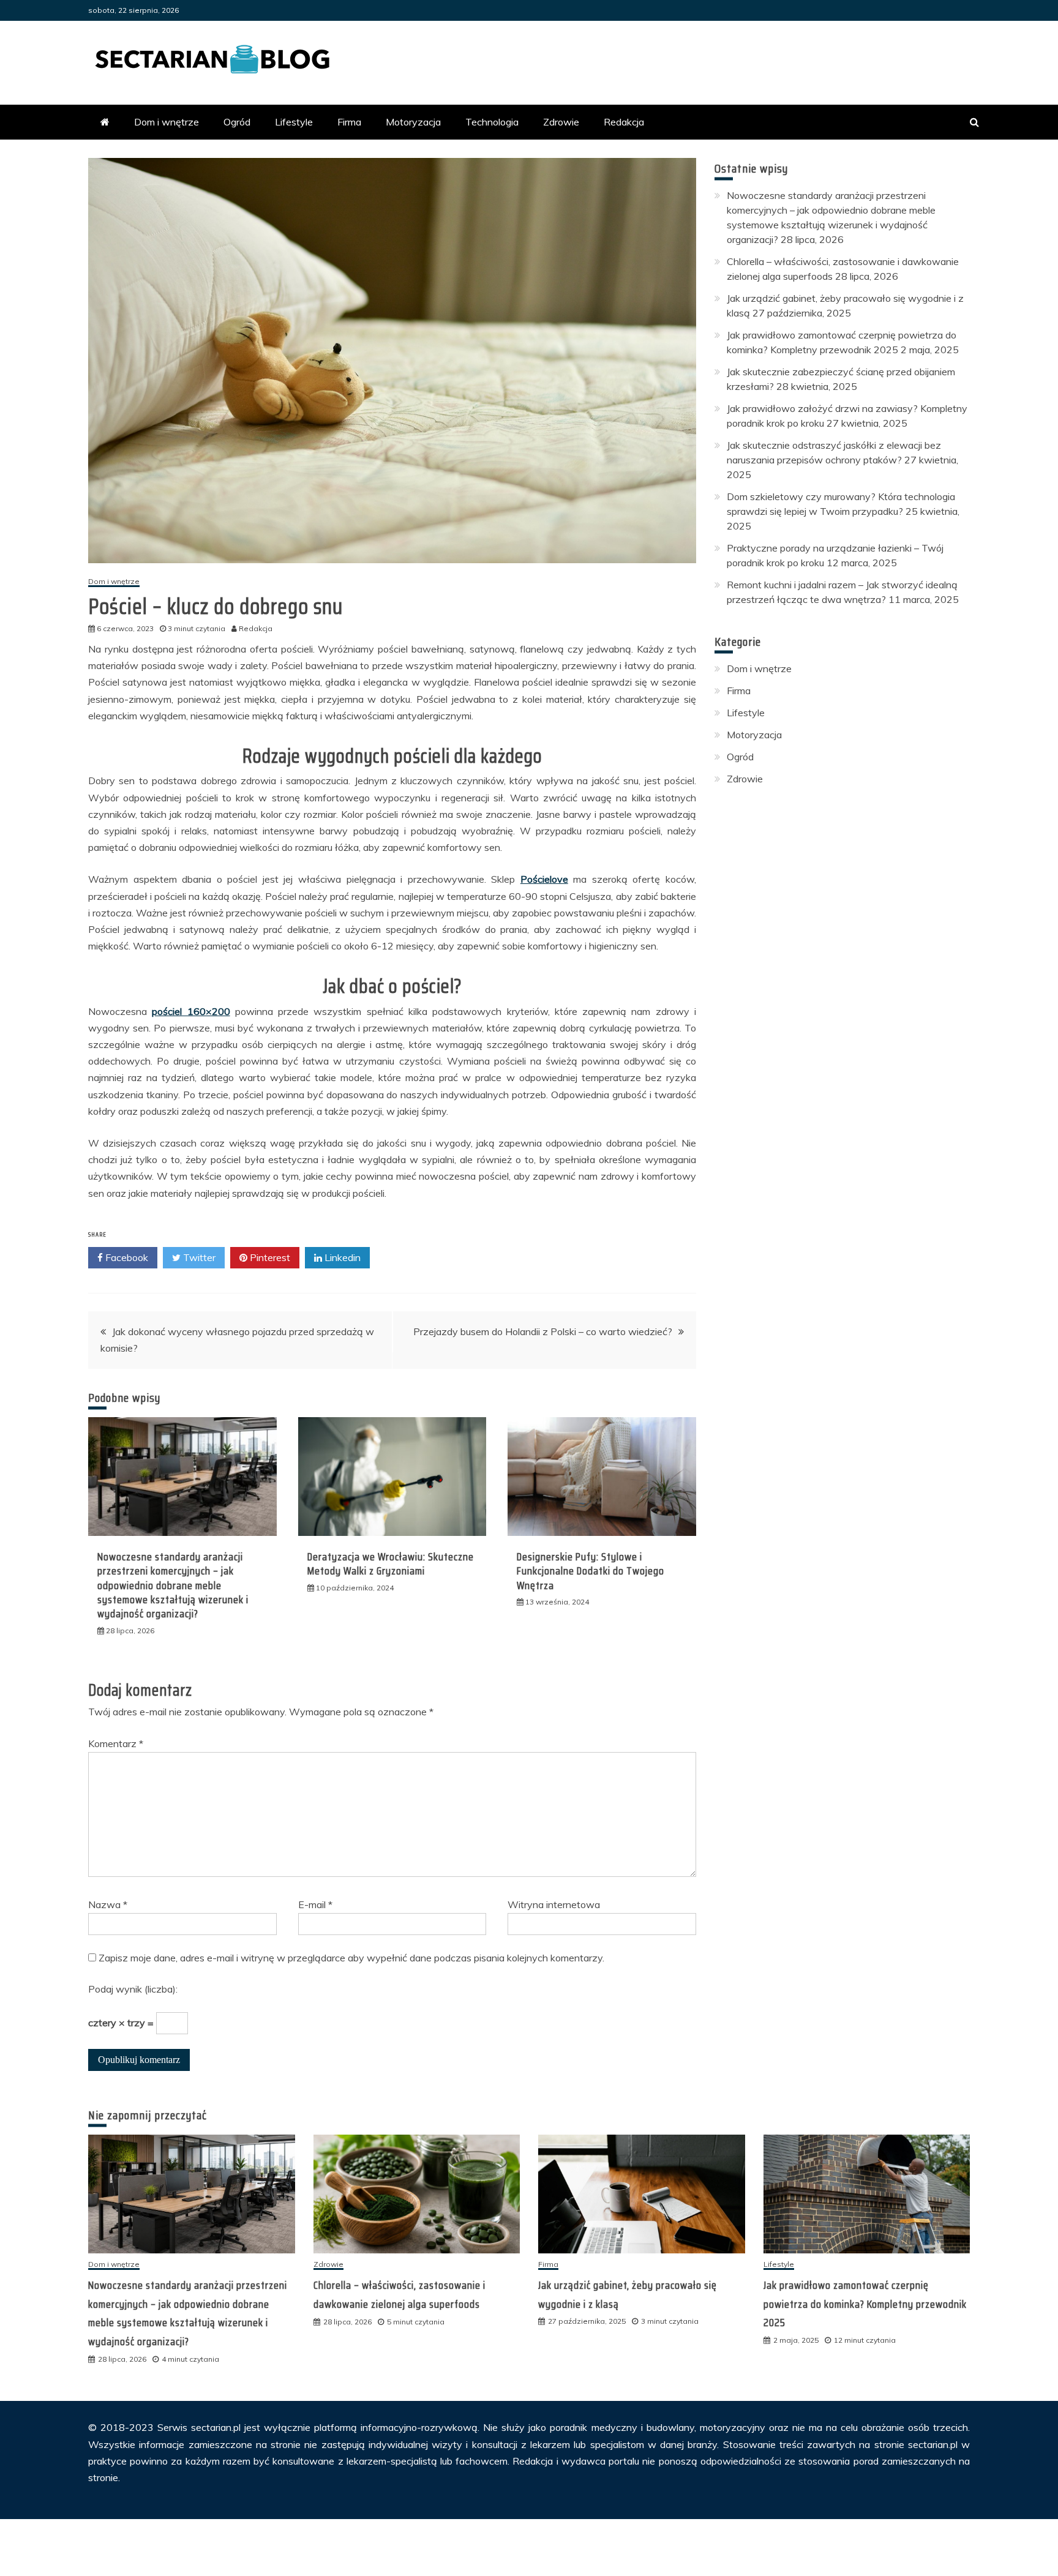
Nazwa (108, 1904)
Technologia (492, 122)
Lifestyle (294, 122)
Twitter (198, 1257)
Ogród (237, 122)
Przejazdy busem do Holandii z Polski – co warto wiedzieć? (543, 1331)
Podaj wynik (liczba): (133, 1989)
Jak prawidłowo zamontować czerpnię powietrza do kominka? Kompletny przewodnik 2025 (865, 2304)
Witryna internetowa (554, 1904)
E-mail (315, 1904)
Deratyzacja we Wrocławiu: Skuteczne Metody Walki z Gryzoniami (391, 1564)
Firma (349, 122)
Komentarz (116, 1743)
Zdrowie (561, 122)
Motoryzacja (413, 122)
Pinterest (269, 1257)
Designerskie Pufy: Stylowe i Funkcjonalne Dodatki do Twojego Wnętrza (591, 1571)
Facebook (126, 1257)
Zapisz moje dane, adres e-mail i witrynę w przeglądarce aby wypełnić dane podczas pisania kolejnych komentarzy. (351, 1958)
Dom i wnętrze (167, 122)
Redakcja (624, 122)
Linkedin (341, 1257)
